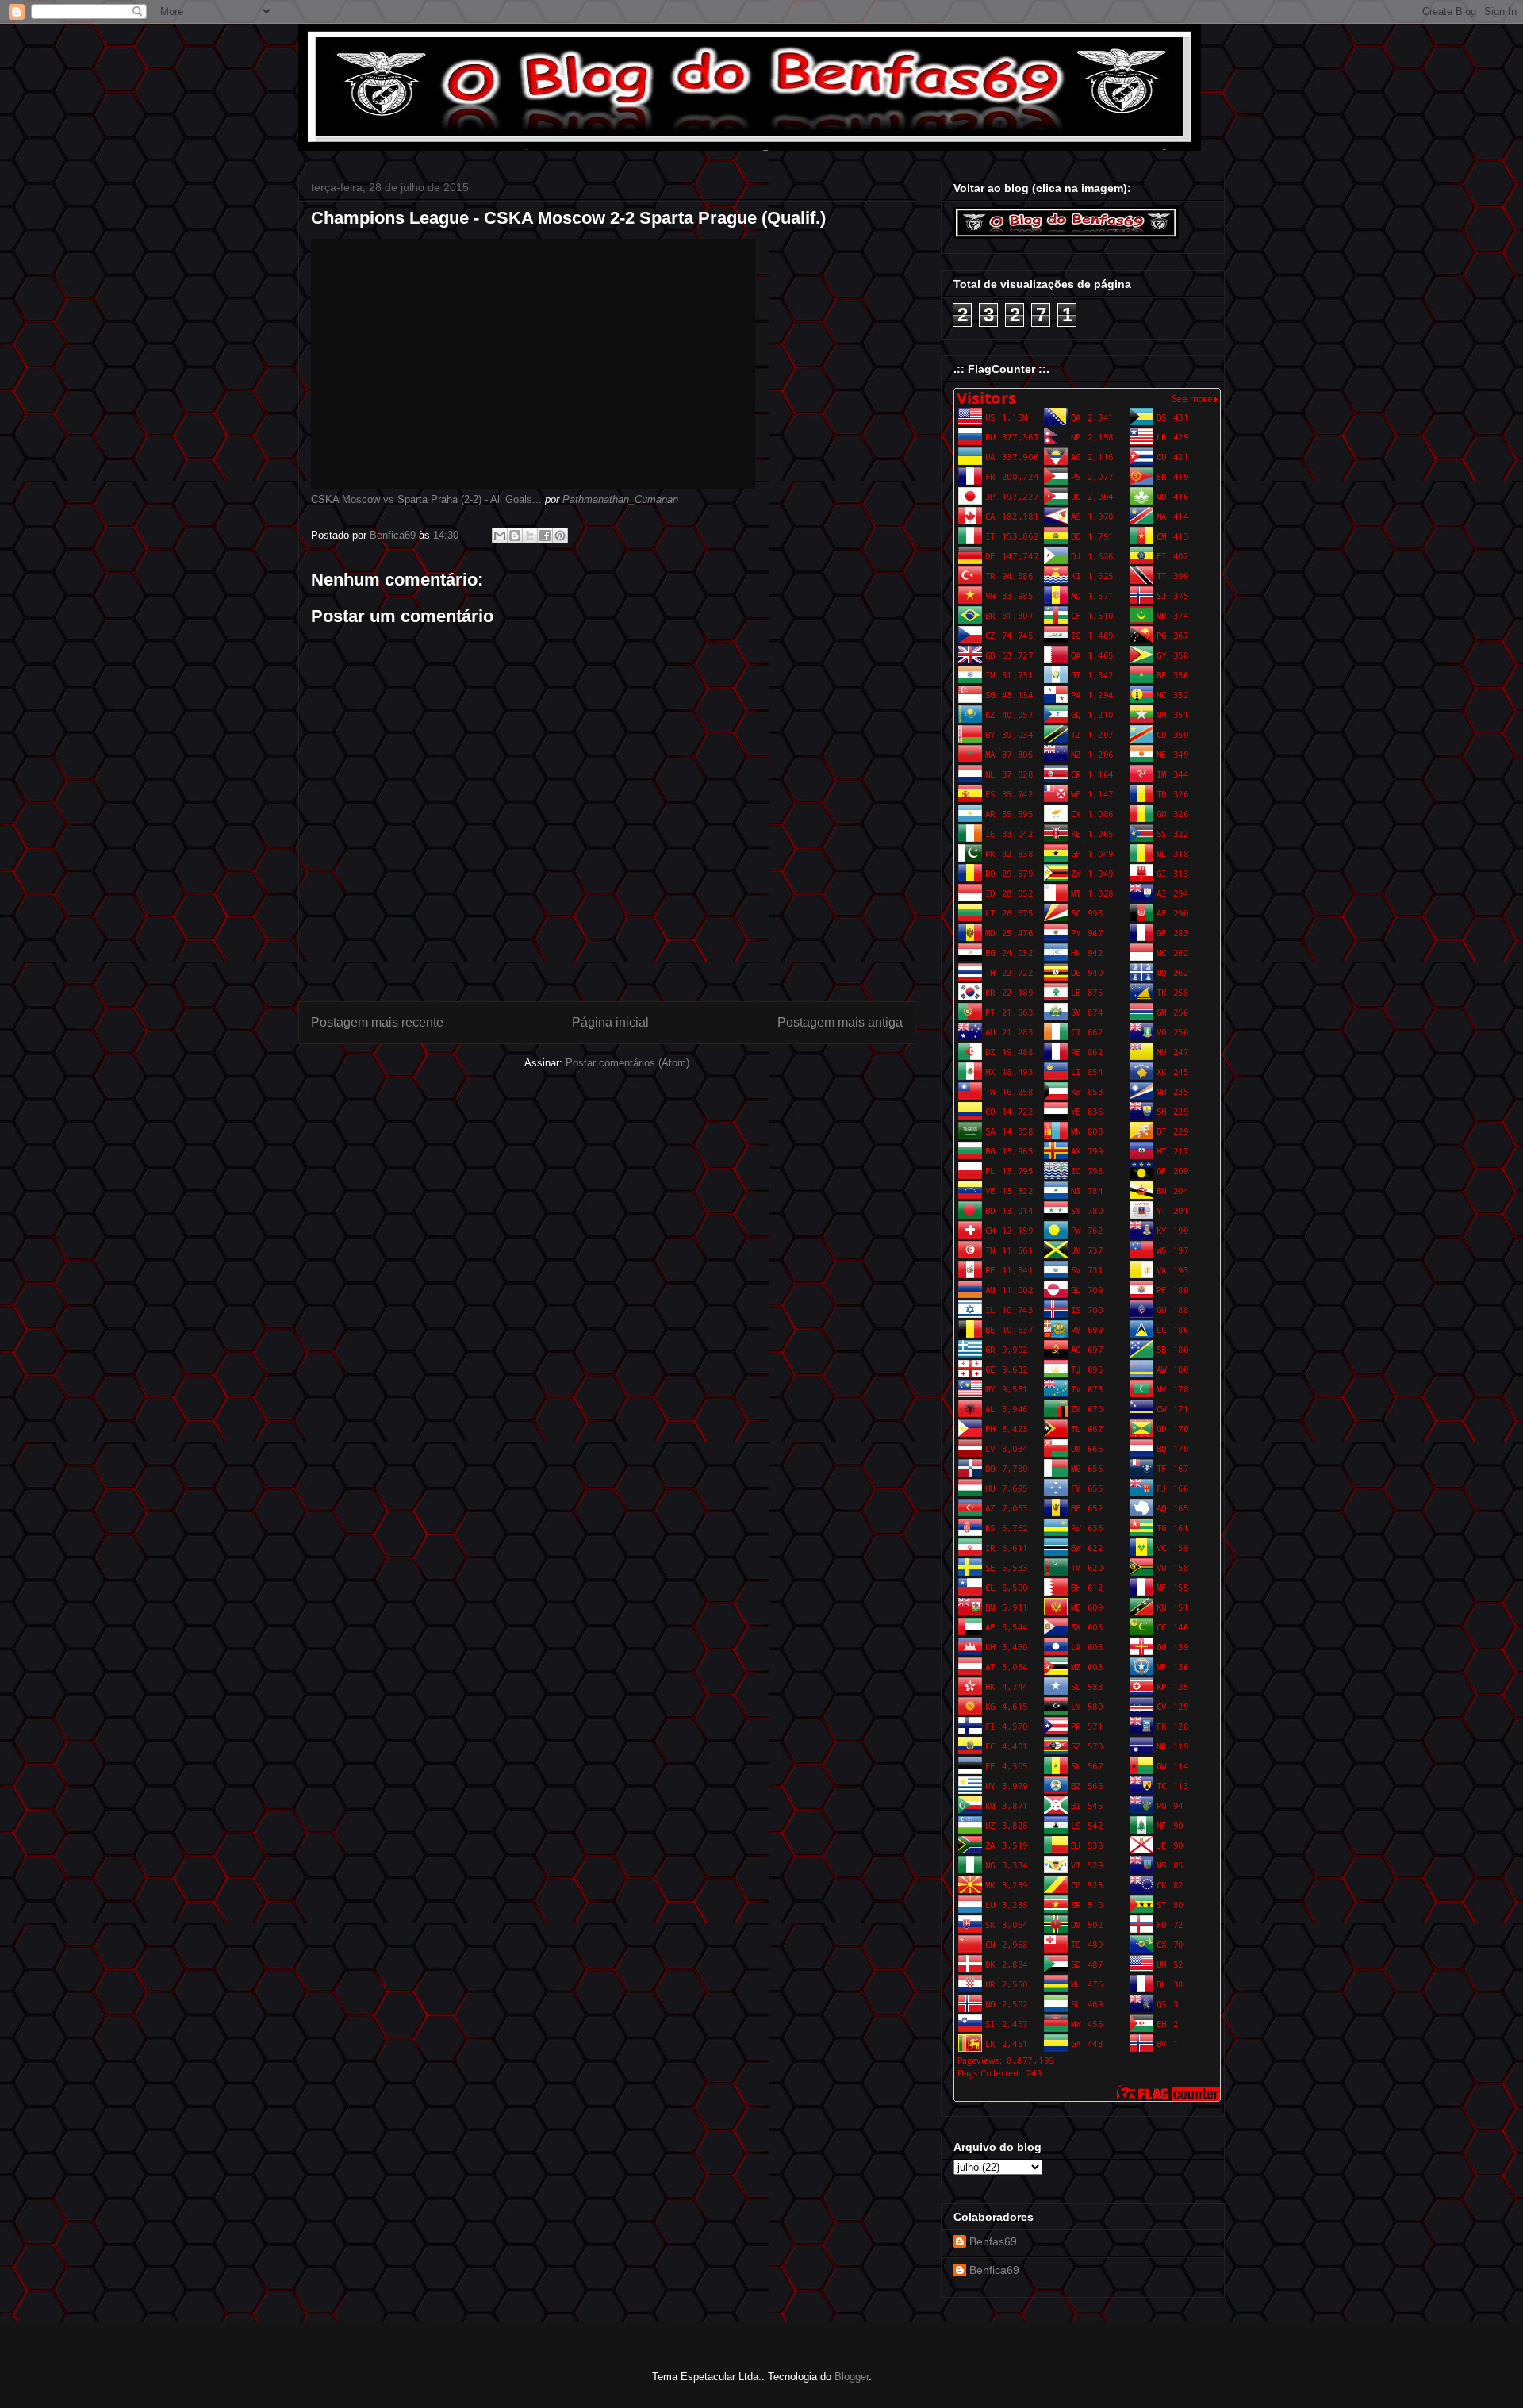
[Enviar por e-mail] (500, 536)
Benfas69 (993, 2241)
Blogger (852, 2377)
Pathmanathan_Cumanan (620, 499)
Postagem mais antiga (840, 1022)
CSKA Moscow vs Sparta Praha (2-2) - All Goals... (426, 499)
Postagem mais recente (377, 1022)
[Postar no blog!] (515, 536)
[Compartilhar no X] (530, 536)
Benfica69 (994, 2270)
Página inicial (610, 1022)
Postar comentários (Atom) (627, 1063)
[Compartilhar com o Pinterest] (560, 536)
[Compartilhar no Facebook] (545, 536)
